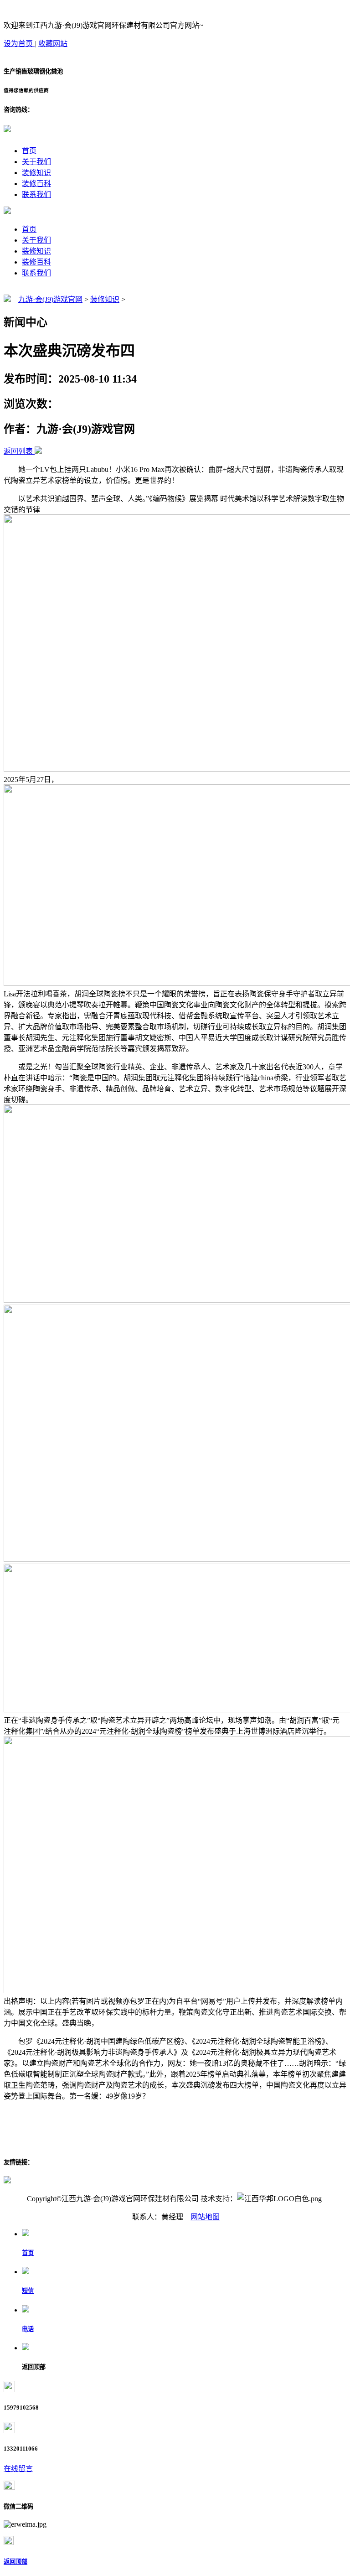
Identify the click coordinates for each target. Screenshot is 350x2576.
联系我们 (36, 194)
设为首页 (19, 44)
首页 (29, 151)
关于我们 (36, 162)
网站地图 (205, 2217)
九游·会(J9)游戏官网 (50, 299)
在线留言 (18, 2469)
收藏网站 (53, 44)
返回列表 (18, 451)
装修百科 (36, 184)
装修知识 (36, 173)
